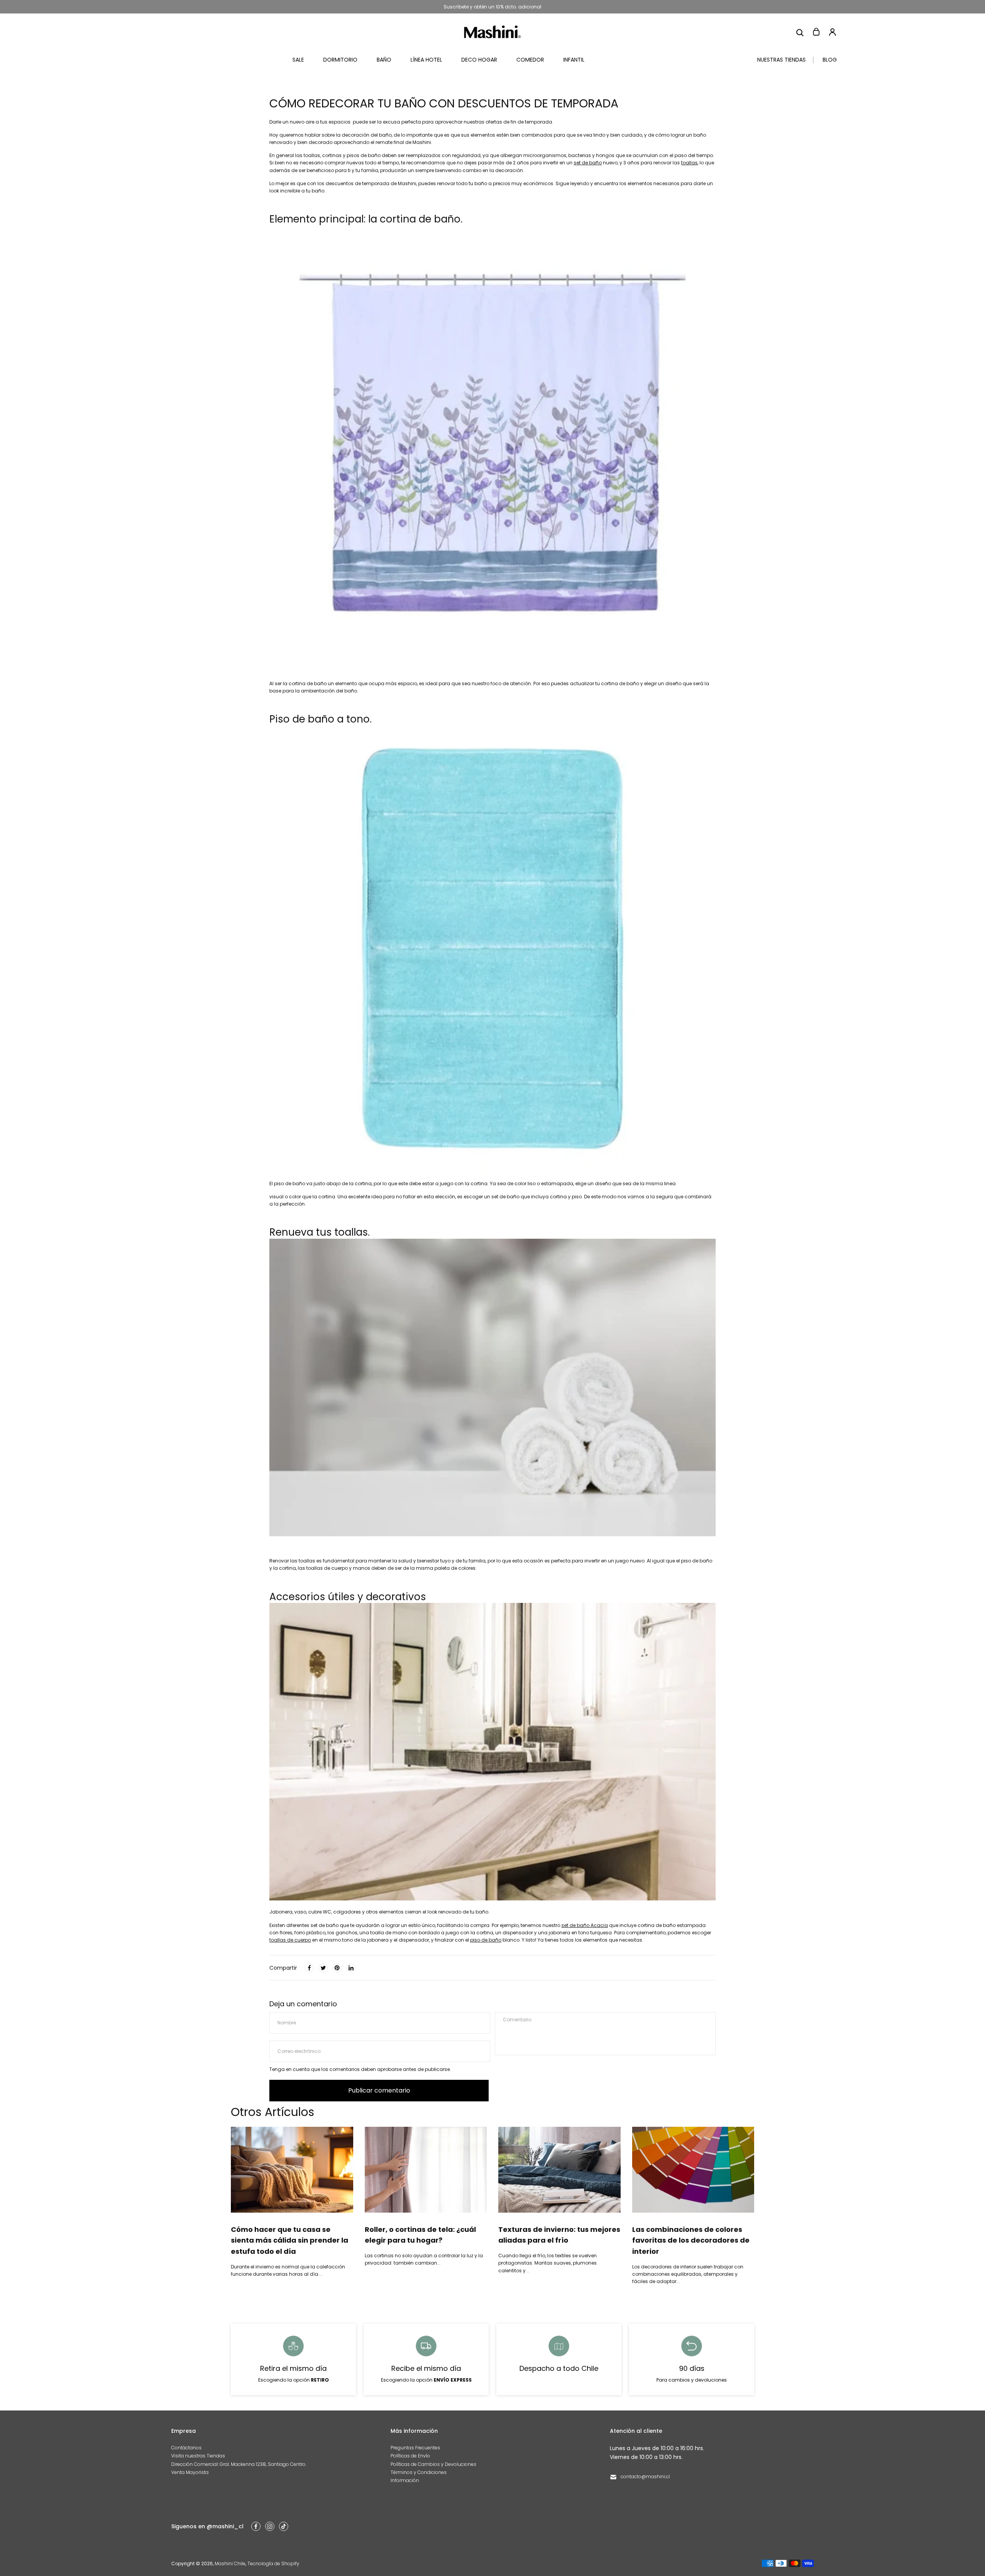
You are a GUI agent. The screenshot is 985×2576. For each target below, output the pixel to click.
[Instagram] (270, 2526)
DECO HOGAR (479, 60)
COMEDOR (530, 60)
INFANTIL (574, 60)
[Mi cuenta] (832, 32)
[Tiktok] (284, 2526)
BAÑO (384, 60)
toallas (689, 163)
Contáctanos (186, 2448)
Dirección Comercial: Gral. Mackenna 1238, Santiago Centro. (239, 2464)
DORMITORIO (340, 60)
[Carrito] (816, 32)
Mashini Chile (230, 2563)
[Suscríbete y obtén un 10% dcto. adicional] (492, 7)
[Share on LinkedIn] (351, 1968)
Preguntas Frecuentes (415, 2448)
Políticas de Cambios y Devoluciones (433, 2464)
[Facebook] (309, 1968)
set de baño (588, 163)
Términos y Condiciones (419, 2472)
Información (405, 2480)
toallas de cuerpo (290, 1940)
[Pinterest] (337, 1968)
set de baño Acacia (585, 1925)
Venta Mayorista (190, 2472)
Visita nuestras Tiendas (198, 2456)
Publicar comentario (379, 2090)
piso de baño (486, 1940)
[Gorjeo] (323, 1968)
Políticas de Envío (410, 2456)
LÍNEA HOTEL (426, 60)
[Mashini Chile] (492, 32)
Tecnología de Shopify (273, 2563)
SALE (298, 60)
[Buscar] (800, 32)
